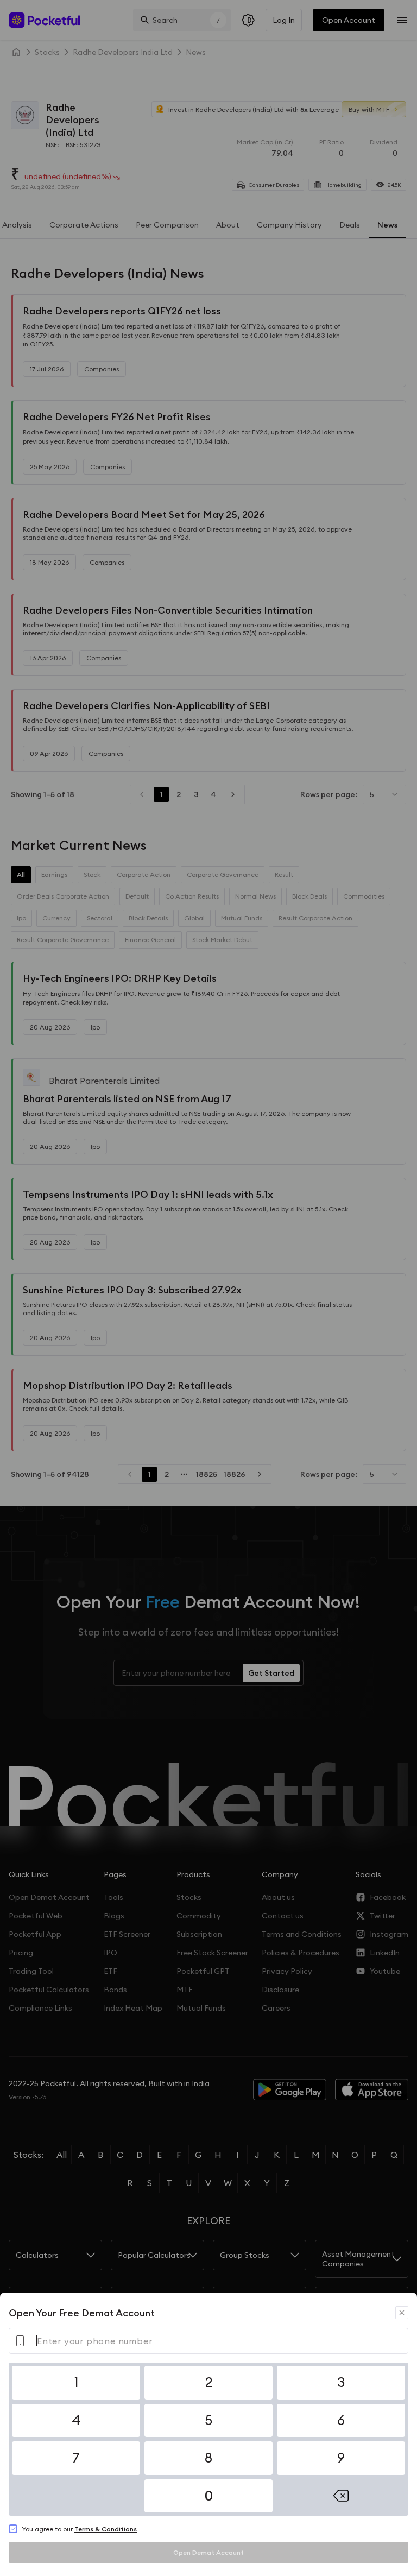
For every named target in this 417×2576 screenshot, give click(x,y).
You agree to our (79, 2529)
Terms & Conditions (106, 2529)
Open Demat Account (208, 2552)
